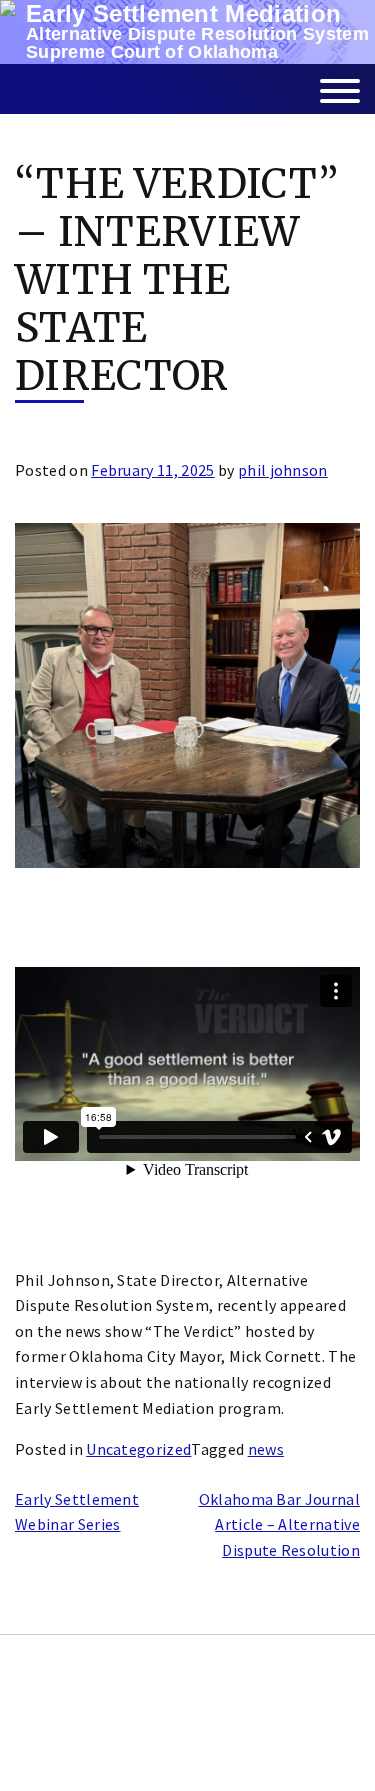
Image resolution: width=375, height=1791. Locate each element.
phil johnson (283, 470)
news (266, 1449)
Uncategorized (138, 1449)
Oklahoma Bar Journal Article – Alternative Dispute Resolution (279, 1524)
